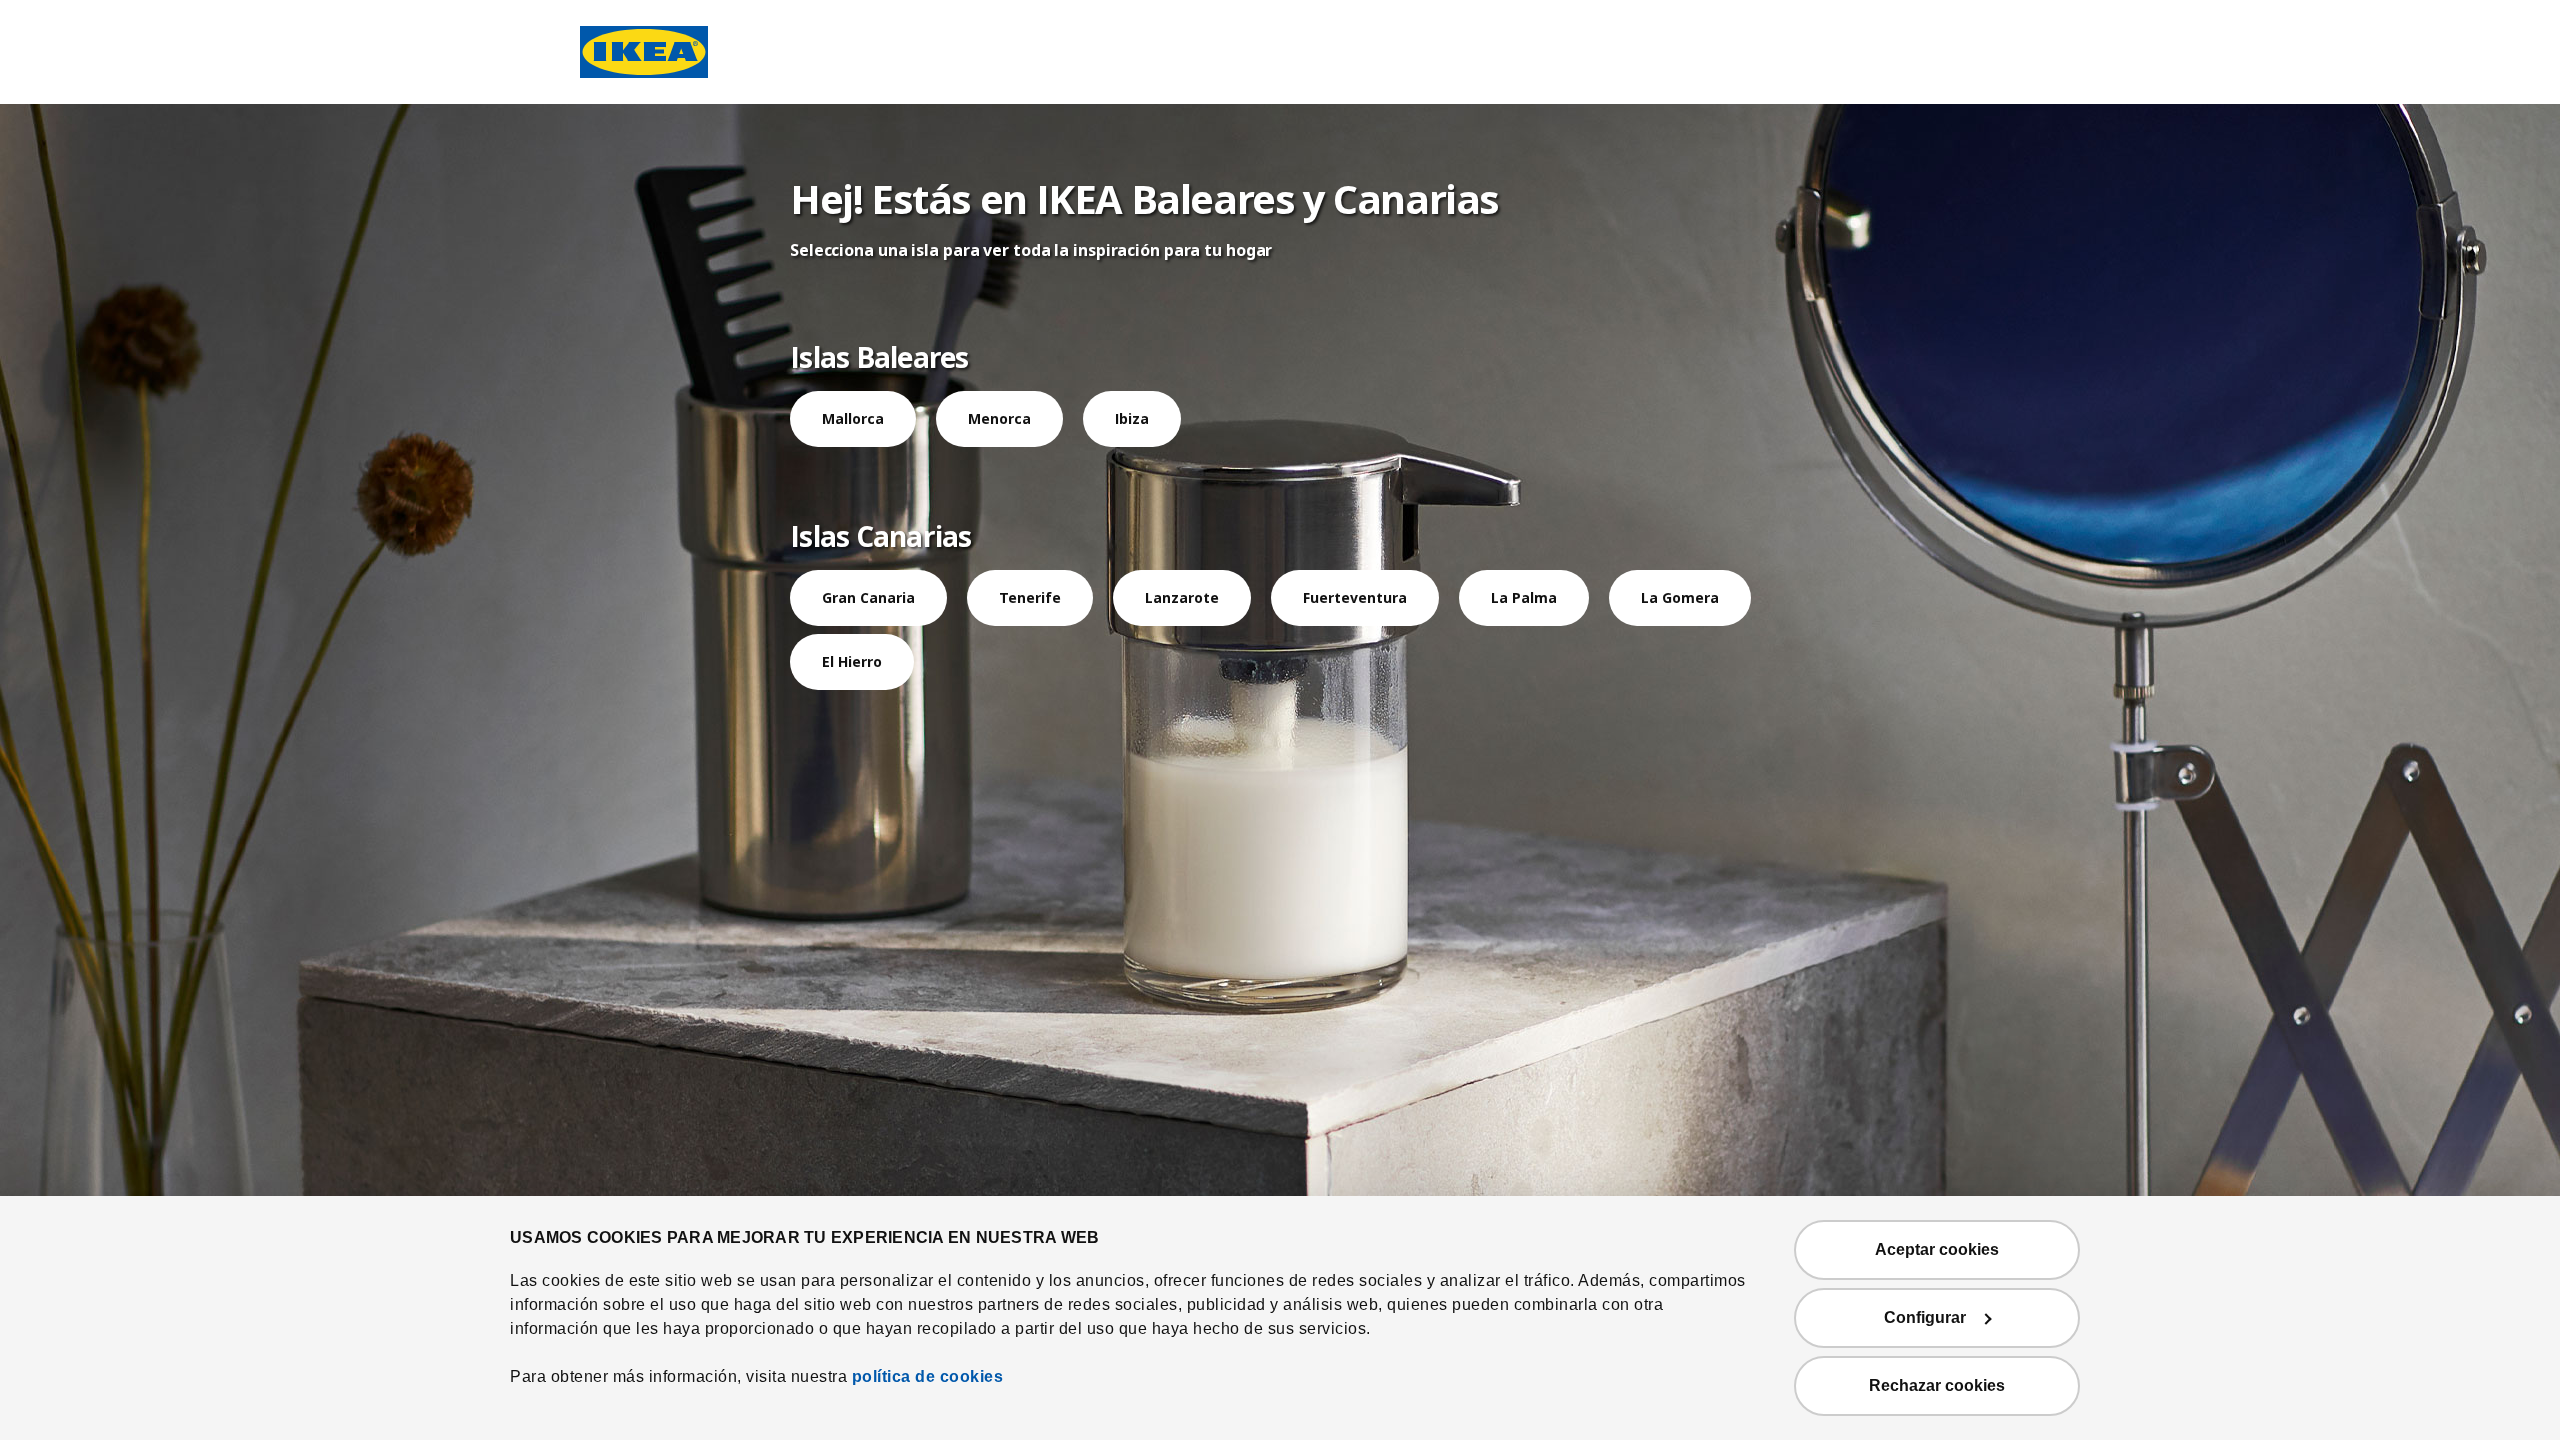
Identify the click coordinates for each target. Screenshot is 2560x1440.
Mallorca (853, 418)
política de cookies (928, 1376)
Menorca (999, 418)
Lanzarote (1182, 597)
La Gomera (1680, 597)
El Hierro (852, 661)
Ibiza (1132, 418)
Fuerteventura (1355, 597)
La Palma (1524, 597)
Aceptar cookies (1937, 1249)
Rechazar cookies (1937, 1385)
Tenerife (1030, 597)
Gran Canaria (868, 597)
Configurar (1925, 1317)
